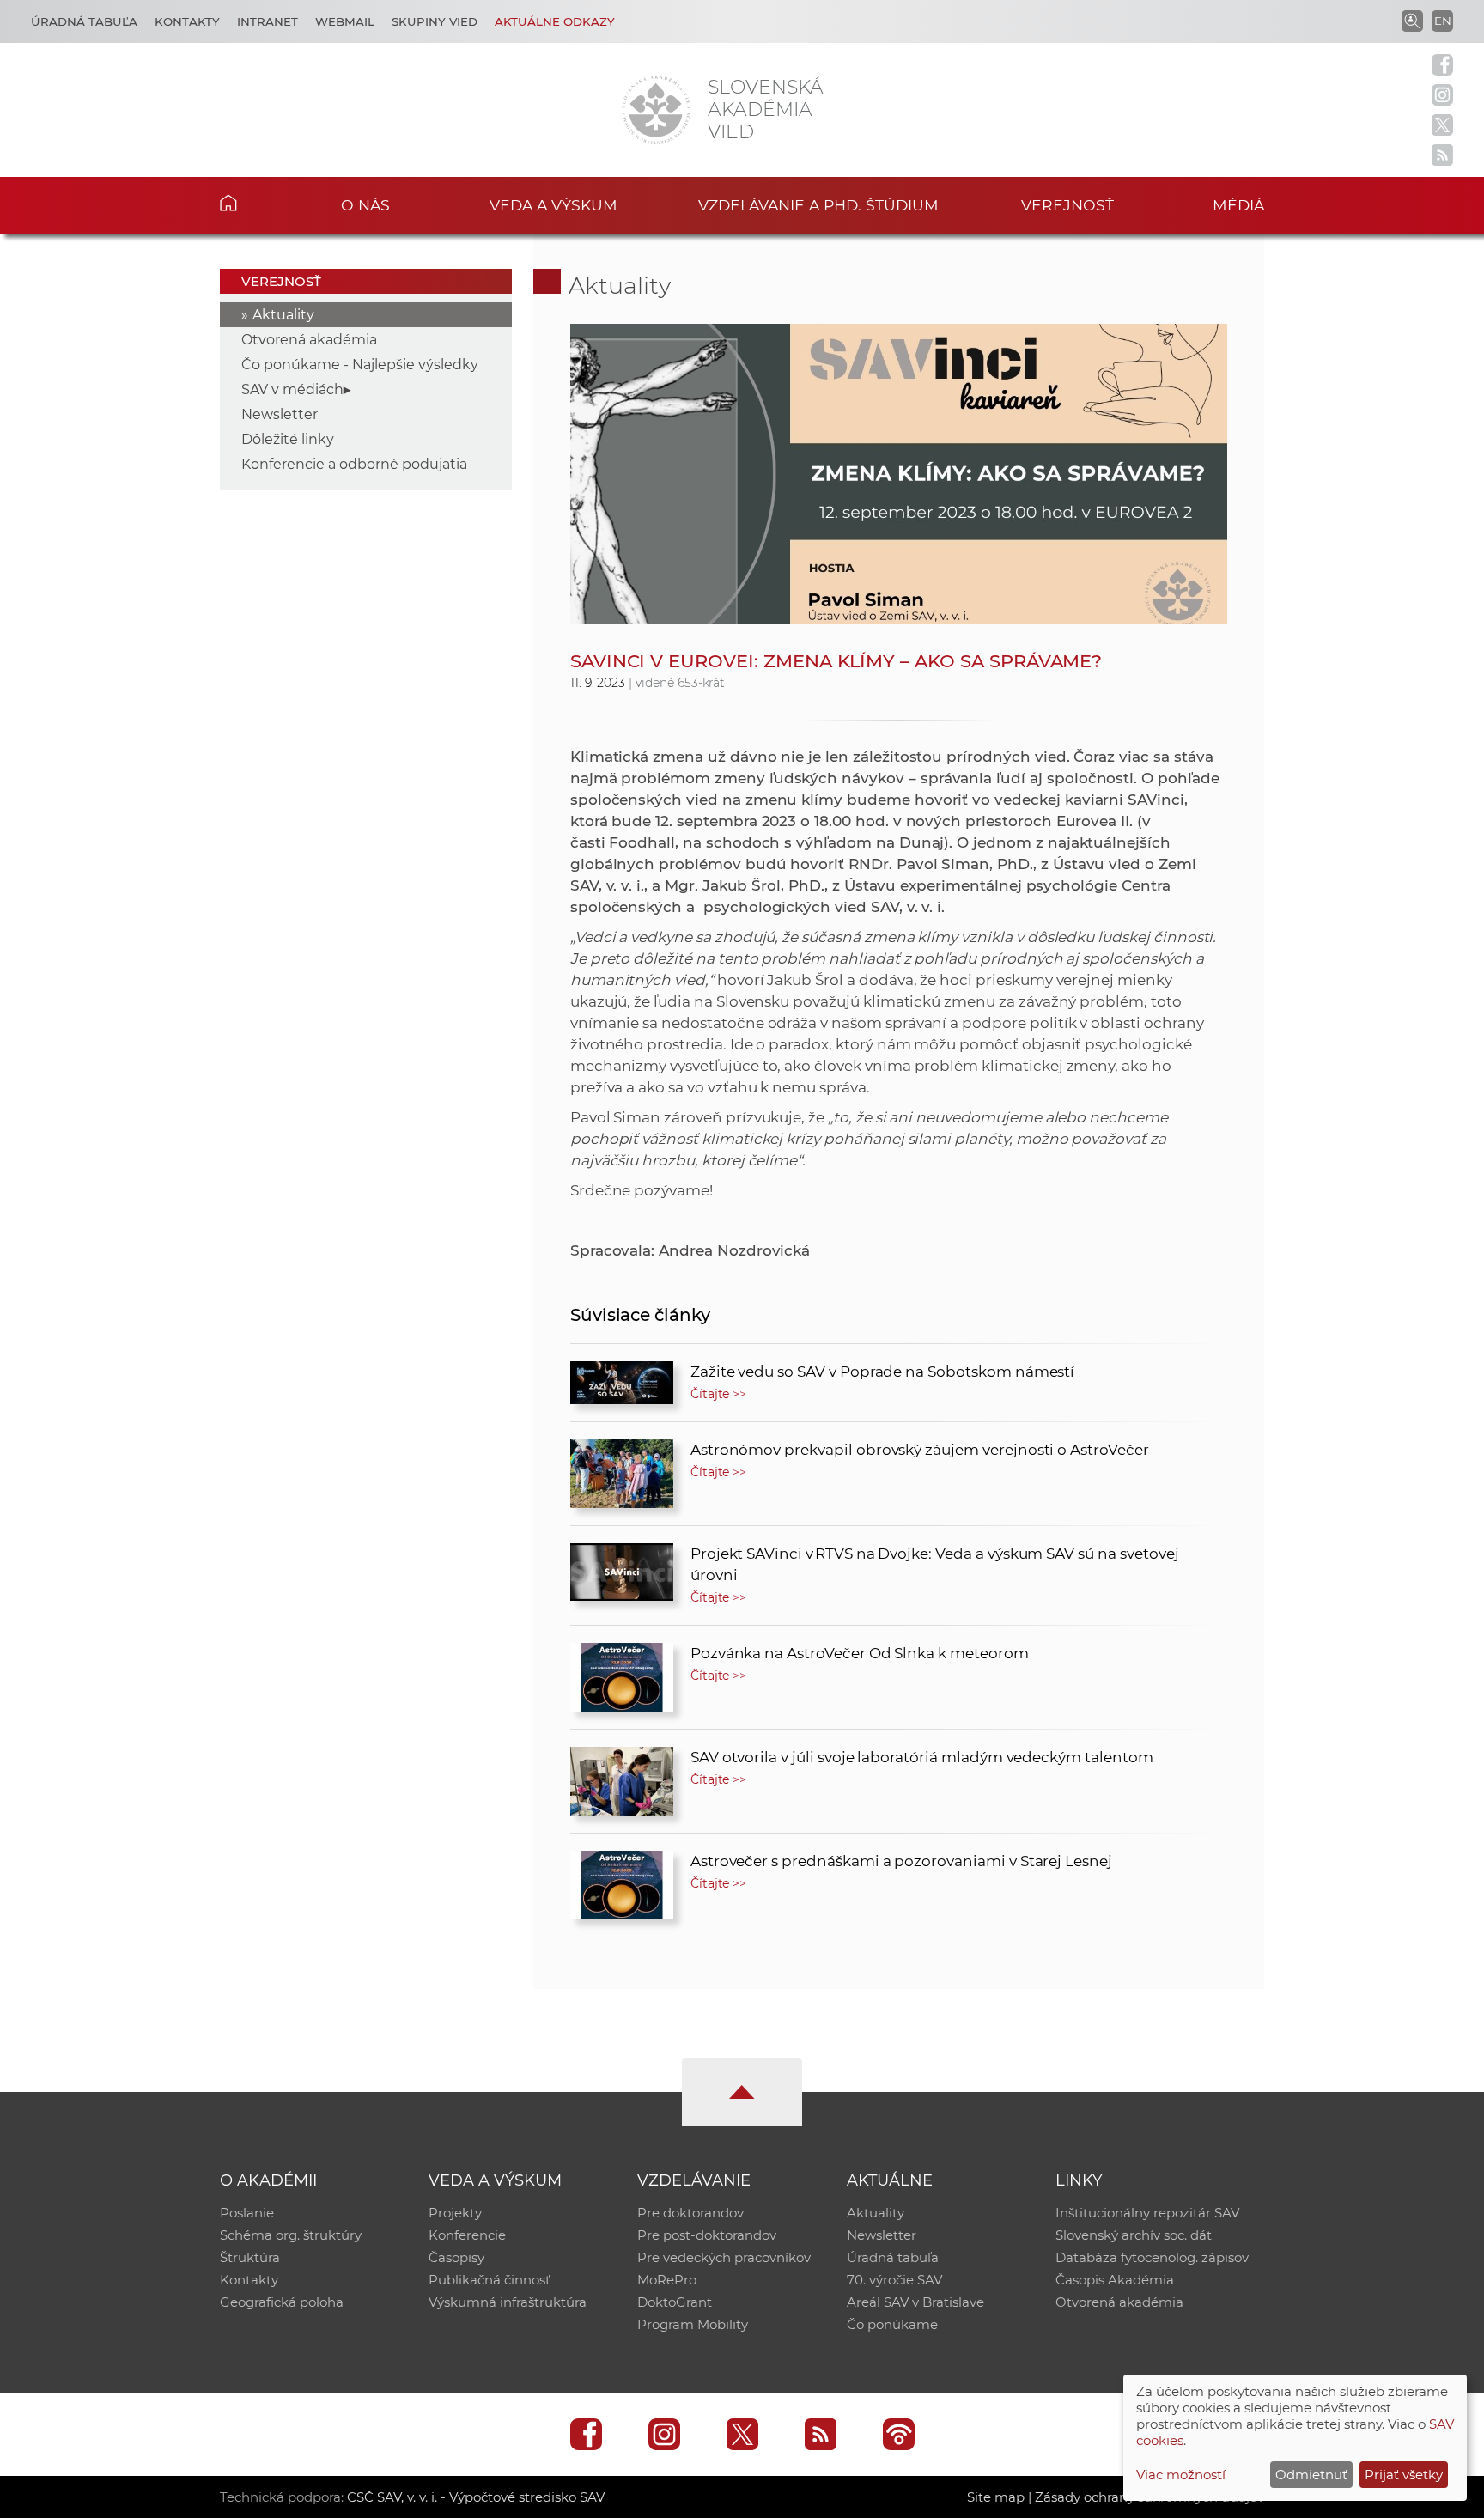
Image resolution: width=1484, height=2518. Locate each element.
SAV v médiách (292, 389)
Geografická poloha (282, 2302)
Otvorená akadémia (309, 340)
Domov (255, 203)
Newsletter (280, 414)
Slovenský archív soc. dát (1134, 2235)
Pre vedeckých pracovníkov (724, 2257)
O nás (365, 205)
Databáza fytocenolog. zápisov (1152, 2257)
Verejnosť (1067, 205)
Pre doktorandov (690, 2213)
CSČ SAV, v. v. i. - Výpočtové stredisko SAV (476, 2497)
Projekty (455, 2213)
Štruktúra (250, 2257)
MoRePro (667, 2280)
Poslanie (247, 2213)
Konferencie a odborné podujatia (354, 464)
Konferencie (467, 2235)
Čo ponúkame (892, 2324)
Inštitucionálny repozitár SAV (1147, 2213)
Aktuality (283, 315)
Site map (996, 2497)
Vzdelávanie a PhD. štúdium (818, 205)
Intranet (268, 21)
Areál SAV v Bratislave (915, 2302)
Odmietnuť (1311, 2475)
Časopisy (456, 2257)
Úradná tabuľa (84, 21)
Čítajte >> (719, 1394)
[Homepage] (656, 110)
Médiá (1238, 205)
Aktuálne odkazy (555, 21)
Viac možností (1181, 2475)
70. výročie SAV (894, 2280)
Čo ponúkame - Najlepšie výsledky (360, 365)
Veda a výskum (553, 205)
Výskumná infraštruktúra (508, 2302)
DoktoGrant (675, 2302)
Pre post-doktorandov (707, 2235)
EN (1443, 21)
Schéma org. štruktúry (291, 2235)
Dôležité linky (288, 439)
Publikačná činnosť (490, 2280)
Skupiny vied (435, 21)
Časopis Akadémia (1115, 2280)
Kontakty (187, 21)
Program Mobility (693, 2324)
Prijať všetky (1404, 2475)
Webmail (345, 21)
